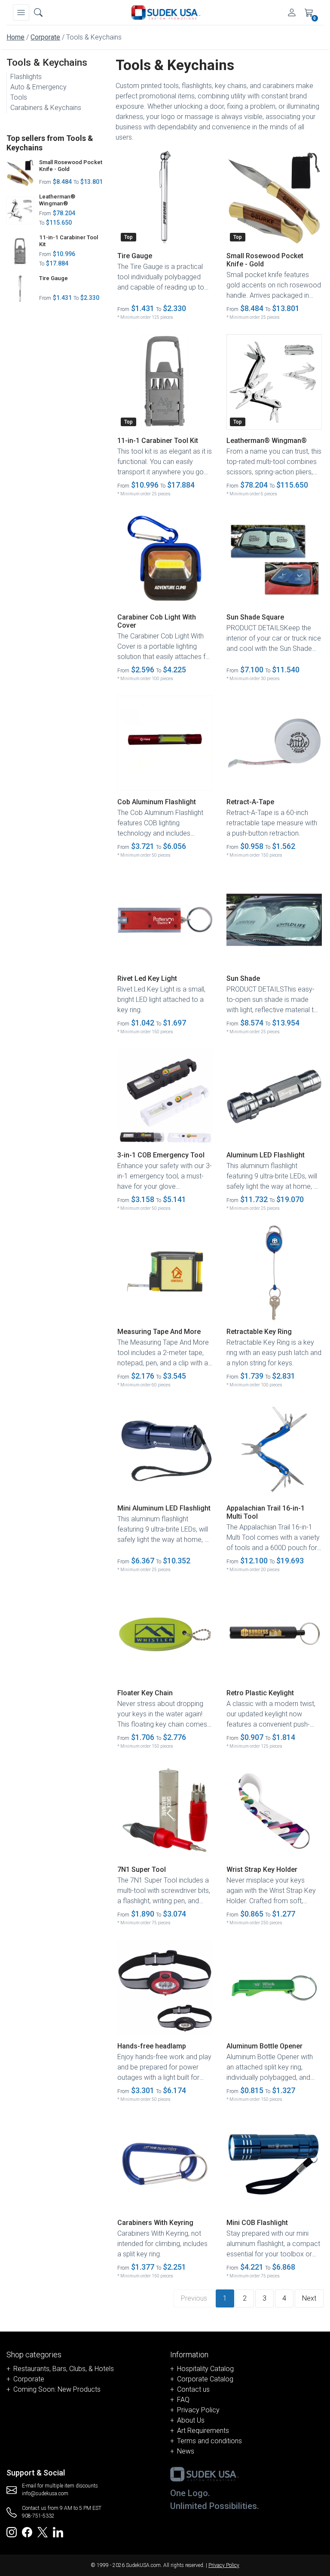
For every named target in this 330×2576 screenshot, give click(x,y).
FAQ (183, 2400)
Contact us (193, 2389)
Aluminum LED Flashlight (266, 1155)
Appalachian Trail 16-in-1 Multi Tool (266, 1512)
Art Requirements (203, 2431)
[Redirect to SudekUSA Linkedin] (58, 2532)
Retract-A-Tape (250, 802)
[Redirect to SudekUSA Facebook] (27, 2532)
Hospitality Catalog (205, 2369)
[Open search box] (38, 12)
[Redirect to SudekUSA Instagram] (12, 2532)
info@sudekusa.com (45, 2494)
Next (309, 2298)
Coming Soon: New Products (57, 2389)
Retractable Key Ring (259, 1332)
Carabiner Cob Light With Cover (157, 621)
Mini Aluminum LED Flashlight (164, 1508)
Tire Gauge (53, 278)
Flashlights (26, 77)
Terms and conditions (209, 2441)
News (186, 2451)
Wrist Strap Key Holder (262, 1869)
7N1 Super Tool (142, 1869)
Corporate (45, 37)
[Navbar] (21, 12)
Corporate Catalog (205, 2379)
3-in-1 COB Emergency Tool (161, 1155)
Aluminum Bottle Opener (264, 2046)
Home (15, 37)
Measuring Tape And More (159, 1332)
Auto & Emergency (38, 87)
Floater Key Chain (145, 1693)
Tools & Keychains (47, 63)
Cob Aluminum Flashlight (157, 802)
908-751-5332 (38, 2516)
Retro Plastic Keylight (260, 1693)
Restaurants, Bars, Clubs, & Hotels (64, 2369)
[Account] (292, 12)
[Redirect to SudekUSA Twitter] (43, 2532)
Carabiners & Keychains (46, 108)
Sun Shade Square (255, 617)
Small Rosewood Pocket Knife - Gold (71, 166)
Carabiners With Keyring (155, 2223)
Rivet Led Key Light (147, 978)
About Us (191, 2420)
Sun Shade (243, 978)
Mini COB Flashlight (257, 2223)
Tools (19, 97)
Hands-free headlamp (152, 2046)
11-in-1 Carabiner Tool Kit (69, 241)
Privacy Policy (198, 2410)
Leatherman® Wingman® (57, 200)
